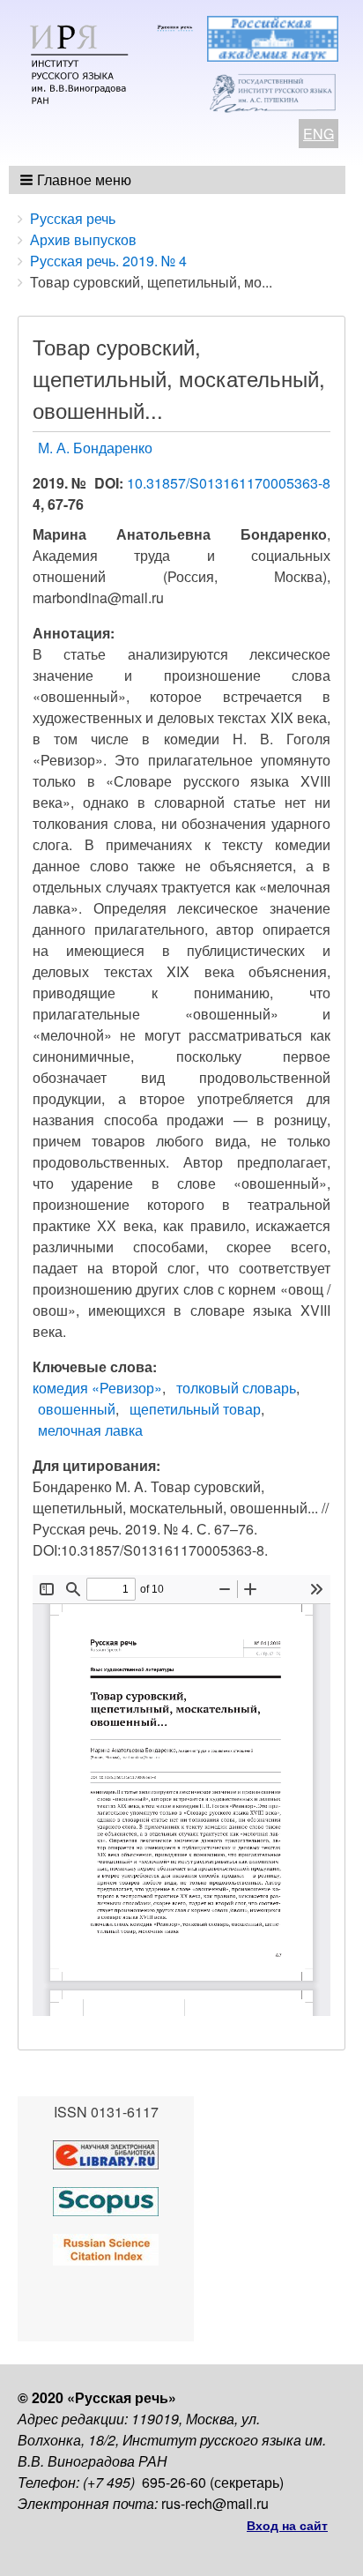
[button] (77, 180)
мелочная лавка (90, 1430)
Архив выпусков (83, 239)
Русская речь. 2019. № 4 (108, 261)
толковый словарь (236, 1388)
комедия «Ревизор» (97, 1388)
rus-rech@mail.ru (215, 2503)
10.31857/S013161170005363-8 (229, 483)
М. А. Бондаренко (95, 448)
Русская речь (73, 218)
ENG (319, 134)
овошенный (77, 1409)
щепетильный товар (195, 1409)
